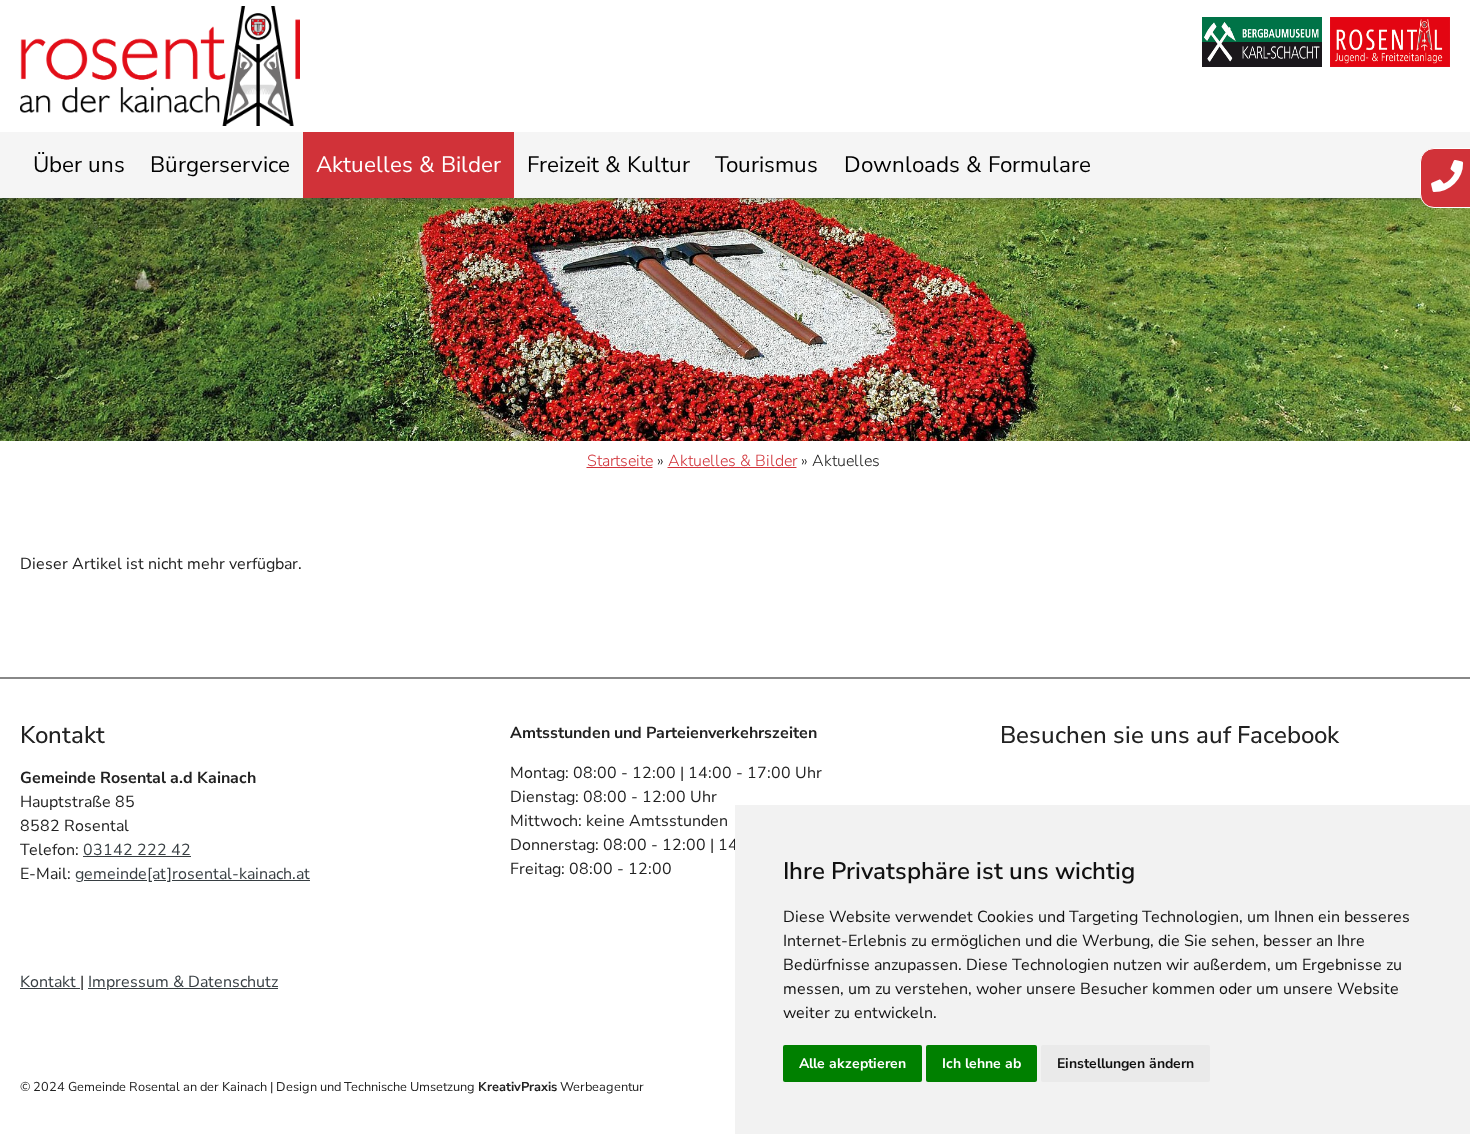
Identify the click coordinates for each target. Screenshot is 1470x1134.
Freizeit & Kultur (608, 164)
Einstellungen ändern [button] (1125, 1063)
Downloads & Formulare (967, 164)
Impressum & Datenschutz (183, 982)
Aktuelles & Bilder (408, 164)
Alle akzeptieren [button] (852, 1063)
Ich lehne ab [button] (981, 1063)
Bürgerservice (220, 164)
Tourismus (766, 164)
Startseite (620, 461)
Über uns (79, 164)
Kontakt (50, 982)
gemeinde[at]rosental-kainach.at (192, 874)
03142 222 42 (137, 850)
